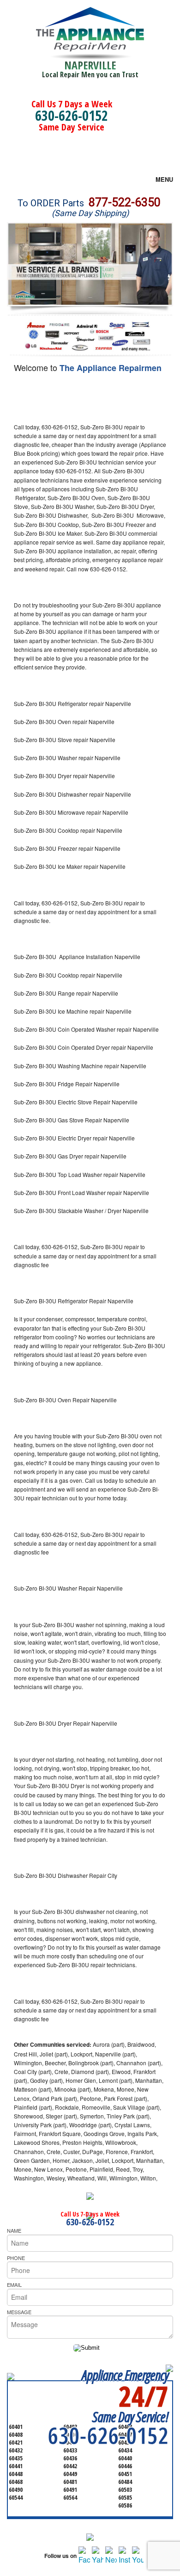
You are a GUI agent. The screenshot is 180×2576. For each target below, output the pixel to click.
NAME (14, 2230)
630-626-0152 (72, 115)
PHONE (16, 2258)
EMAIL (14, 2285)
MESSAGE (19, 2312)
